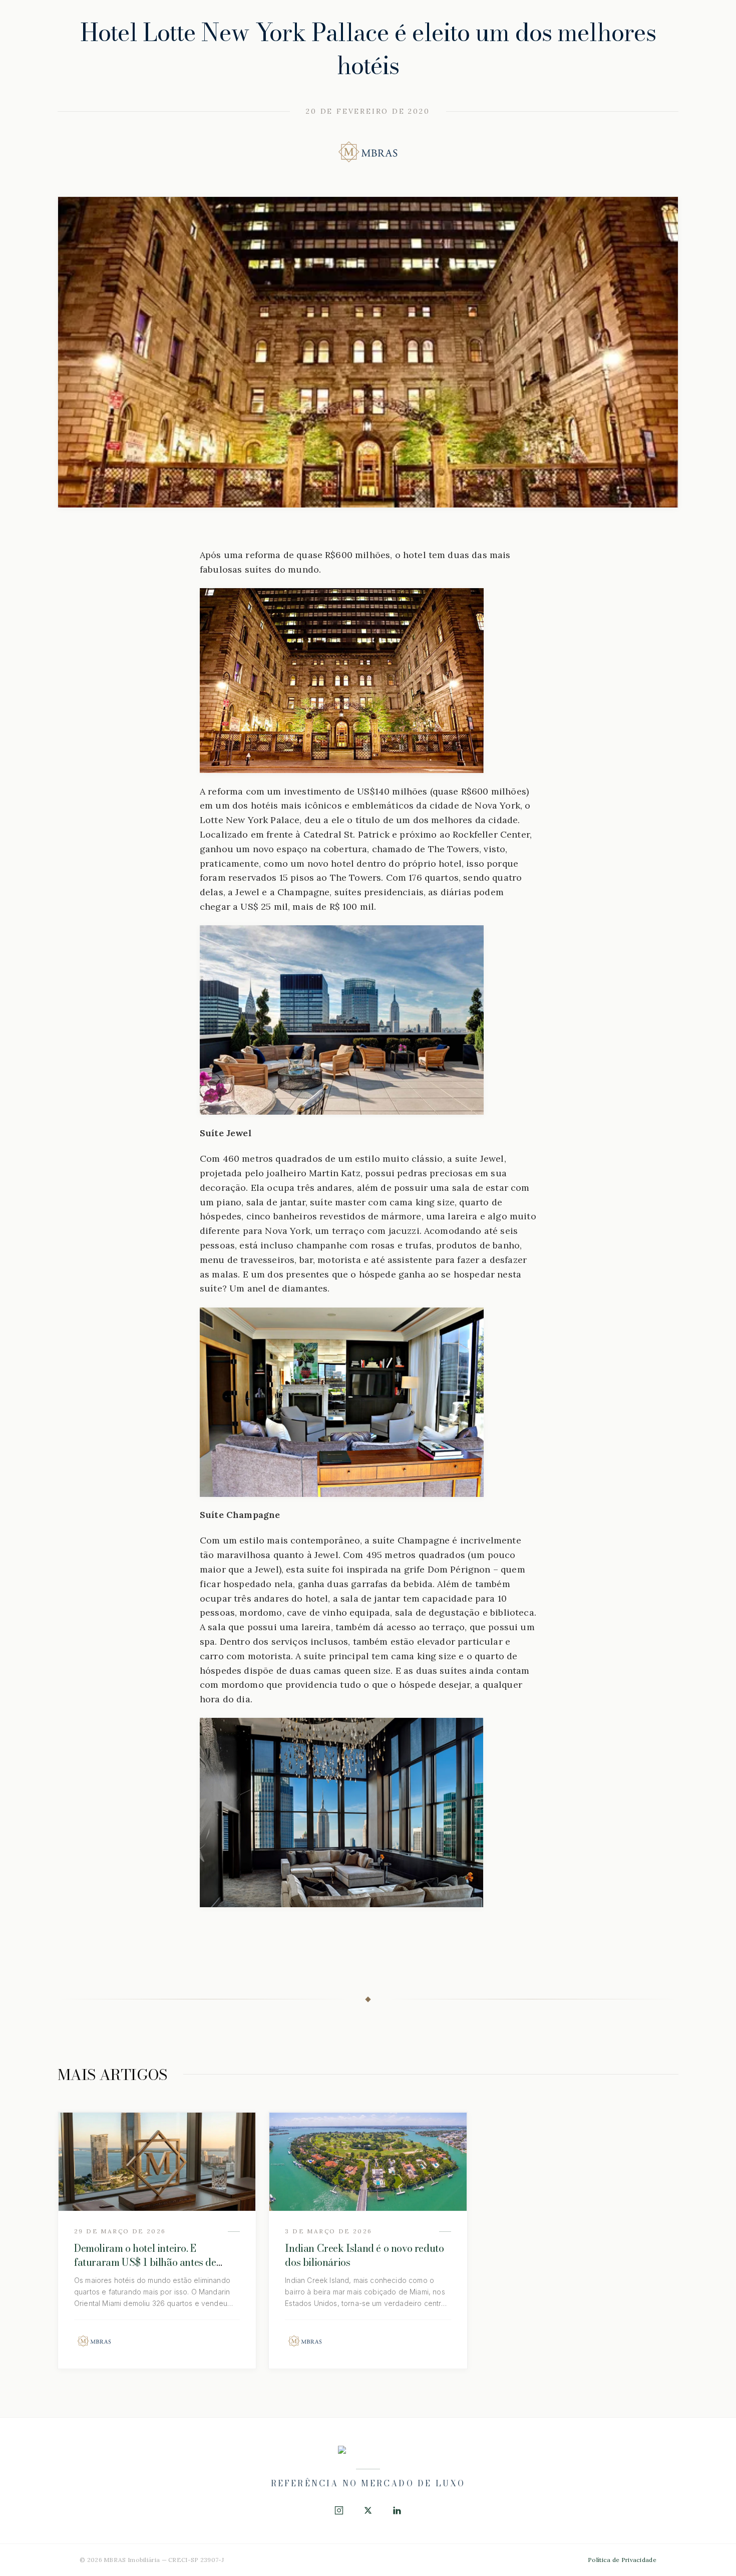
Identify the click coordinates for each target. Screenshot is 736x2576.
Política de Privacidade (622, 2560)
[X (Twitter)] (368, 2510)
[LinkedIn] (397, 2510)
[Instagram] (339, 2510)
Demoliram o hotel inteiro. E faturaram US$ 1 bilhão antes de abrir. (145, 2262)
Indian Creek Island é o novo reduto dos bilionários (364, 2255)
